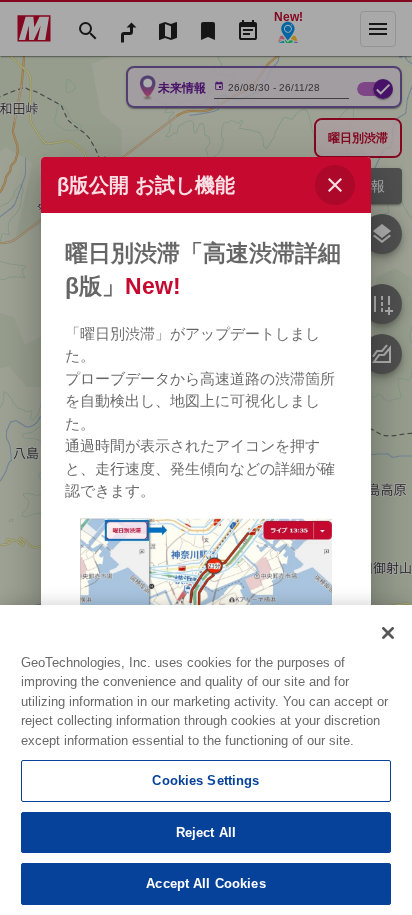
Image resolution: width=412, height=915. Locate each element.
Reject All (206, 832)
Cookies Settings (205, 780)
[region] (206, 760)
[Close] (388, 633)
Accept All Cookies (205, 883)
